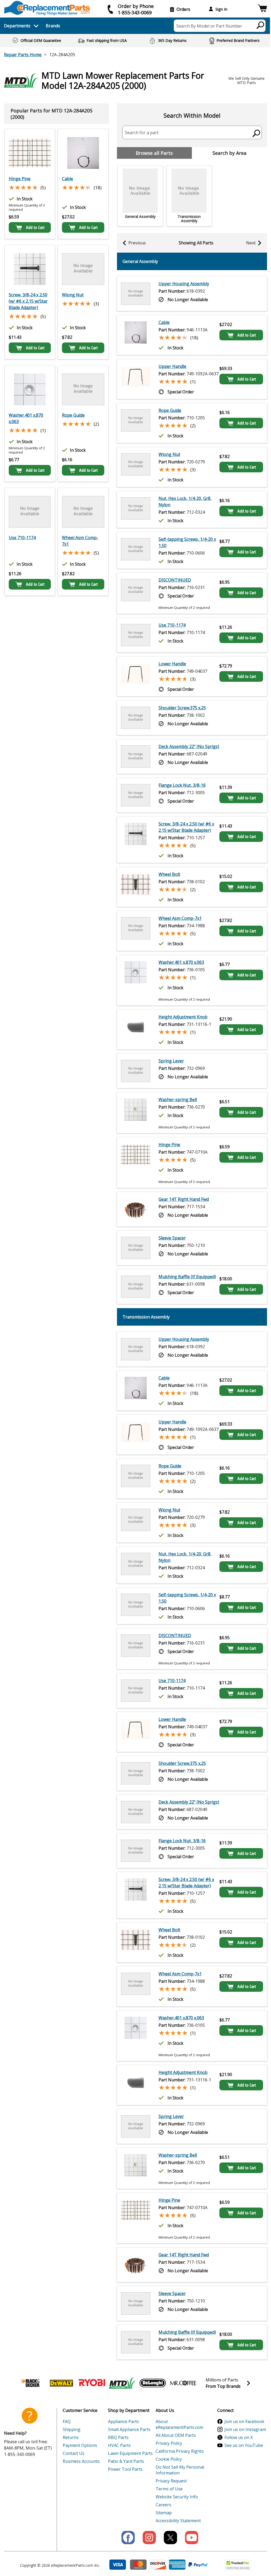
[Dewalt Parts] (61, 2383)
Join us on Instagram (245, 2429)
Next (251, 243)
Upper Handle (172, 366)
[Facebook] (128, 2538)
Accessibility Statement (178, 2521)
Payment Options (80, 2445)
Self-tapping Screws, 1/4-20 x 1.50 (187, 542)
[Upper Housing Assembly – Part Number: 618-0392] (136, 294)
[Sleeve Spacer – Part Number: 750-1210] (136, 1248)
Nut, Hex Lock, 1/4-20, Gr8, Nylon (185, 502)
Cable (67, 179)
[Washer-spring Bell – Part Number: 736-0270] (136, 1113)
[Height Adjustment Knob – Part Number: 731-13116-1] (136, 1030)
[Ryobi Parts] (92, 2383)
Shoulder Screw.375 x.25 (182, 708)
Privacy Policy (169, 2443)
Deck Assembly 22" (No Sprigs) (189, 746)
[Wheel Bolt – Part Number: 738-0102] (136, 887)
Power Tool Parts (125, 2469)
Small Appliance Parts (129, 2429)
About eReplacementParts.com (179, 2424)
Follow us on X (239, 2437)
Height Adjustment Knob (183, 1017)
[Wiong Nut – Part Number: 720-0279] (83, 269)
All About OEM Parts (176, 2435)
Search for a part (142, 133)
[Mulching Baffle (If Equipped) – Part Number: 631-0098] (136, 1287)
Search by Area (229, 153)
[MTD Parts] (122, 2383)
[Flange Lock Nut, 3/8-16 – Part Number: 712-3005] (136, 795)
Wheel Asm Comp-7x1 (80, 541)
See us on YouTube (244, 2445)
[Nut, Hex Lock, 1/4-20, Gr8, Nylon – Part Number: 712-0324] (136, 509)
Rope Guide (73, 415)
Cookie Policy (169, 2459)
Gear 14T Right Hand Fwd (184, 1199)
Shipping (72, 2429)
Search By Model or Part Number (209, 26)
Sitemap (164, 2513)
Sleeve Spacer (172, 1238)
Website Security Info (177, 2497)
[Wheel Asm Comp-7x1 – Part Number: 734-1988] (83, 512)
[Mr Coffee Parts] (183, 2383)
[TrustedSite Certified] (238, 2565)
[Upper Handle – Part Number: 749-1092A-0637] (136, 379)
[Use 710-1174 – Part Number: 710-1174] (30, 512)
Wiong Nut (73, 295)
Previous (137, 243)
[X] (170, 2538)
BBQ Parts (118, 2437)
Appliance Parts (123, 2421)
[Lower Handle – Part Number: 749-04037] (136, 676)
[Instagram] (149, 2538)
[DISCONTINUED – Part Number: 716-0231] (136, 593)
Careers (163, 2505)
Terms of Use (169, 2489)
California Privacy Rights (180, 2451)
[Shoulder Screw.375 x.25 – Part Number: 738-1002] (136, 718)
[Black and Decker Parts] (31, 2383)
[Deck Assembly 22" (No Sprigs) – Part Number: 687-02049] (136, 757)
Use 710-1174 (22, 538)
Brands (53, 26)
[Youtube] (192, 2538)
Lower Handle (172, 664)
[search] (261, 25)
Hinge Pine (20, 179)
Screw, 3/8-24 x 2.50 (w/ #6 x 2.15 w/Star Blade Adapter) (28, 301)
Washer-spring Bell (178, 1100)
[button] (262, 9)
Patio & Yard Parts (126, 2461)
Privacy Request (171, 2481)
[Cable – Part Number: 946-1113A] (83, 153)
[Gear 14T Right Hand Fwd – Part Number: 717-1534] (136, 1209)
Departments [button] (17, 26)
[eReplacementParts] (47, 8)
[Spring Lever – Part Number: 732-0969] (136, 1071)
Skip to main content (135, 34)
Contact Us (74, 2453)
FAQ (67, 2421)
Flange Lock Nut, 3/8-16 (182, 785)
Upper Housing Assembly (184, 284)
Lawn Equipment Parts (130, 2453)
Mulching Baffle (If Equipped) (187, 1277)
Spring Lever (171, 1061)
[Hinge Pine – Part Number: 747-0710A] (30, 153)
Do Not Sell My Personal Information (180, 2470)
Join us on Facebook (244, 2421)
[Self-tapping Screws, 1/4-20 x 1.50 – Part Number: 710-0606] (136, 550)
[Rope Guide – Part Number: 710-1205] (83, 389)
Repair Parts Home (23, 55)
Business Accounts (81, 2461)
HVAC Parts (119, 2445)
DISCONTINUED (175, 580)
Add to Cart (35, 227)
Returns (71, 2437)
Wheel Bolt (169, 874)
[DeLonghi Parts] (153, 2383)
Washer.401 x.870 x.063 (26, 418)
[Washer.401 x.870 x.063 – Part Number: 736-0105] (30, 389)
